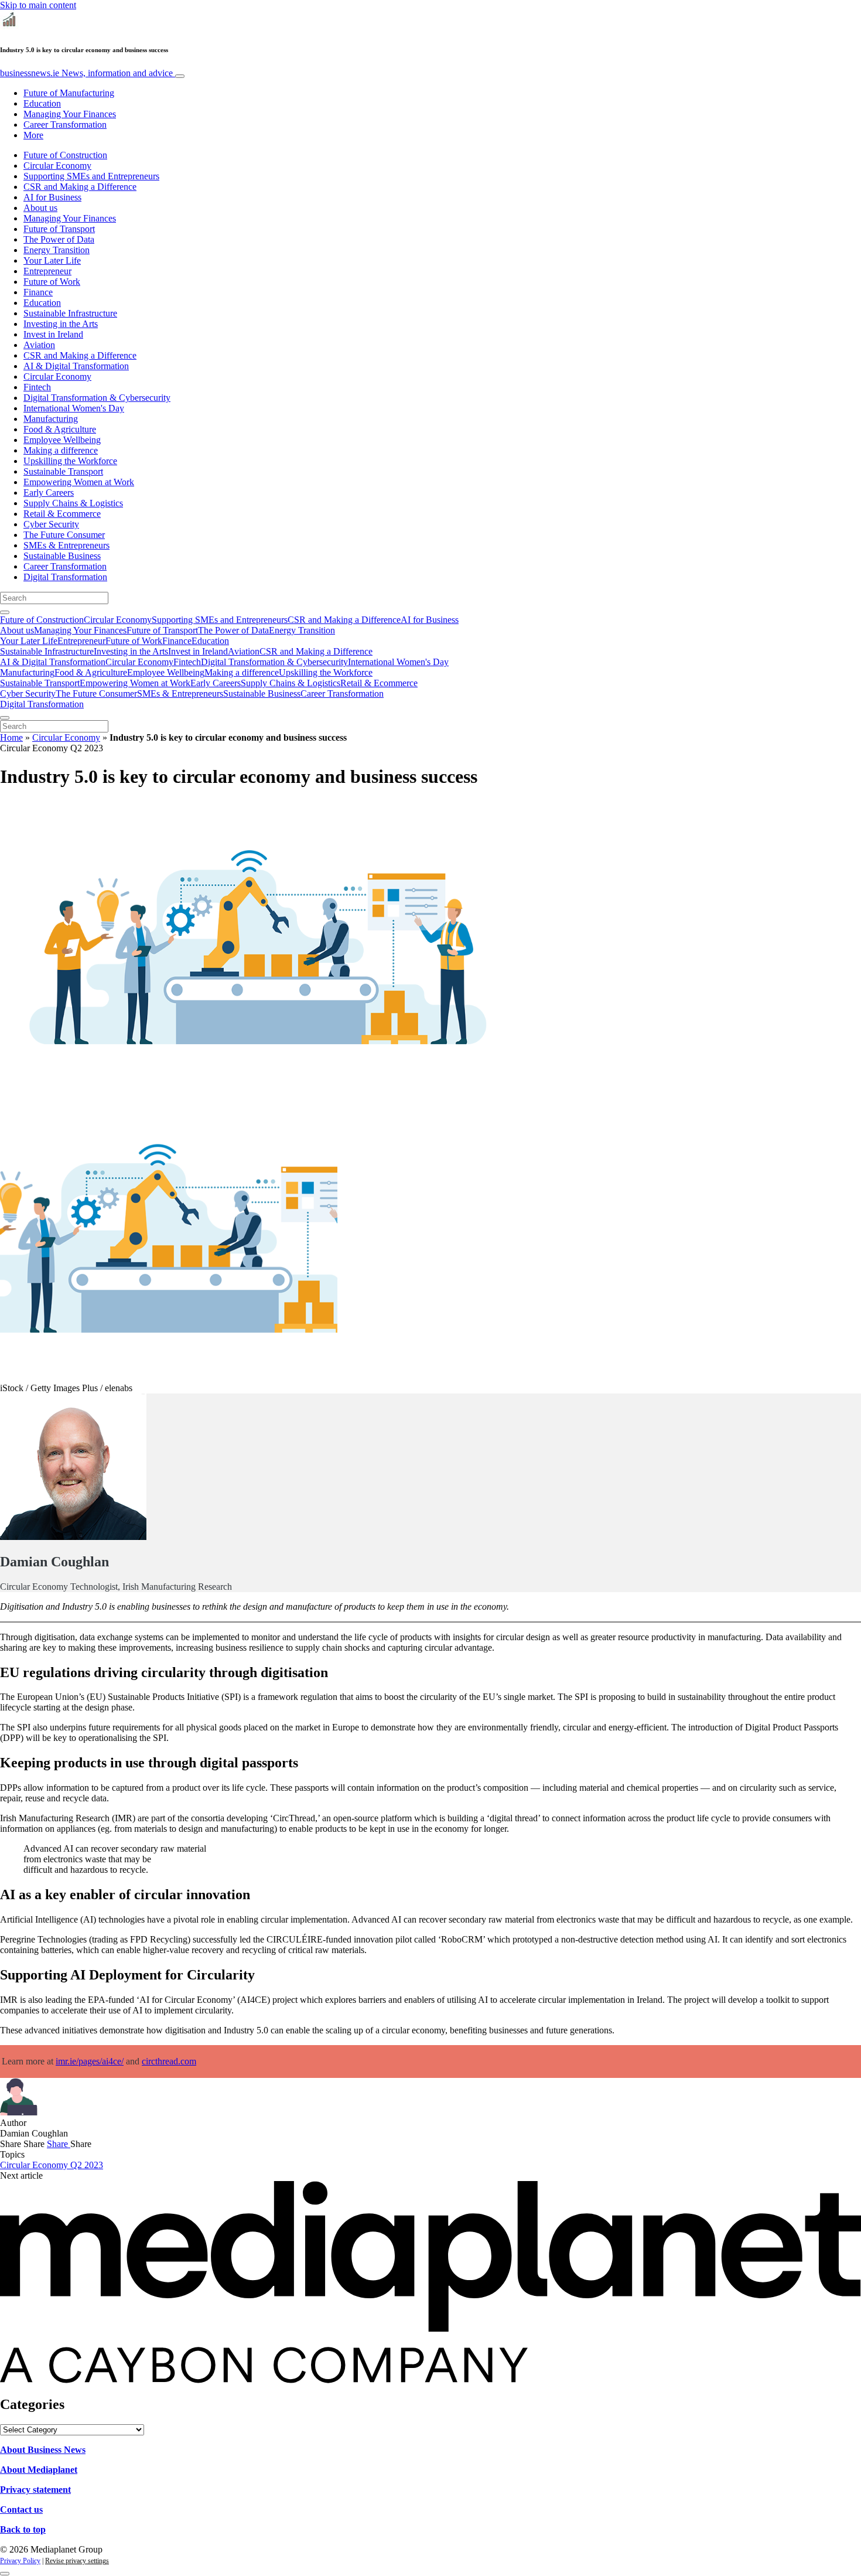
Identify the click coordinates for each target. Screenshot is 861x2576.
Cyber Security (51, 524)
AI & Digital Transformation (76, 366)
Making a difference (61, 450)
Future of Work (52, 282)
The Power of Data (59, 239)
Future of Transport (59, 229)
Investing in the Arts (61, 324)
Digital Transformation (65, 577)
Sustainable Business (62, 556)
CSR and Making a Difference (80, 187)
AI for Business (52, 197)
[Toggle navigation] (180, 76)
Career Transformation (65, 125)
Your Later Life (52, 260)
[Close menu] (5, 718)
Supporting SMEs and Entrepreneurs (91, 176)
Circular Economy (57, 166)
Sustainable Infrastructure (70, 313)
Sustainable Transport (63, 471)
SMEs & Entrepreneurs (66, 545)
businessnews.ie (86, 73)
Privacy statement (35, 2490)
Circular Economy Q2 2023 (52, 2165)
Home (11, 737)
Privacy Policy (20, 2561)
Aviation (39, 345)
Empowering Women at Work (79, 482)
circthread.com (169, 2061)
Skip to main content (38, 5)
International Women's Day (74, 408)
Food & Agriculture (60, 429)
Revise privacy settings (77, 2561)
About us (40, 208)
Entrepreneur (47, 271)
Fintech (37, 387)
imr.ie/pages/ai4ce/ (90, 2061)
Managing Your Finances (70, 114)
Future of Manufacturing (69, 93)
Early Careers (49, 493)
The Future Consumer (64, 535)
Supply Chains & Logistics (73, 503)
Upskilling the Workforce (70, 461)
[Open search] (5, 612)
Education (42, 103)
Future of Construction (65, 155)
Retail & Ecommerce (62, 514)
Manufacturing (51, 419)
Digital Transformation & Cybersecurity (97, 398)
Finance (38, 292)
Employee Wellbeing (62, 440)
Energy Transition (57, 250)
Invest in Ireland (53, 334)
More (33, 135)
